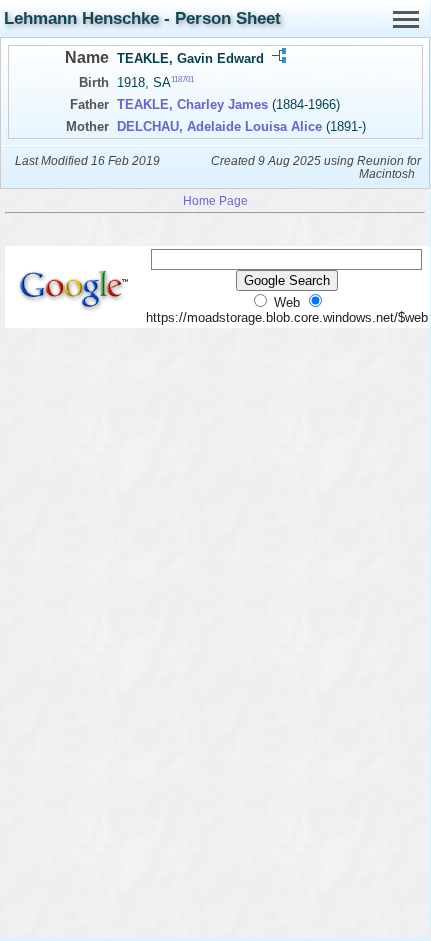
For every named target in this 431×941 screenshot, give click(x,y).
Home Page (215, 200)
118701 (182, 79)
